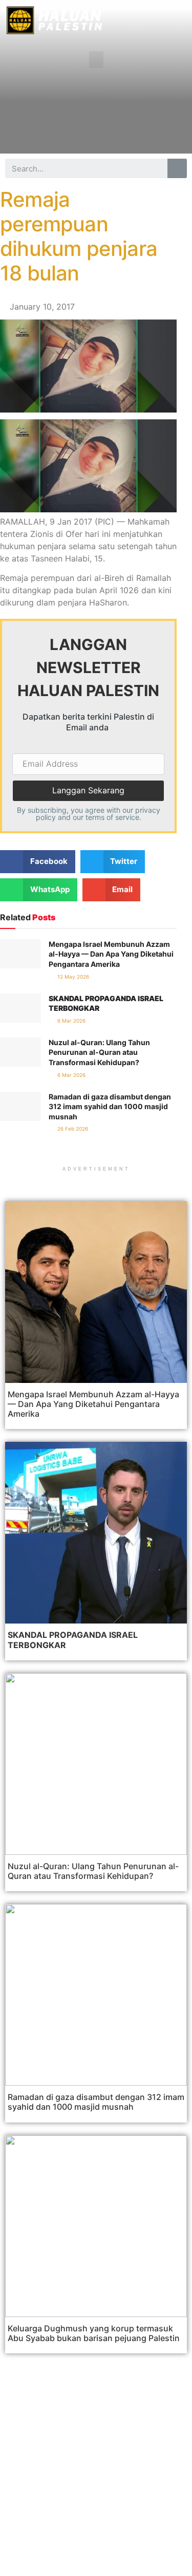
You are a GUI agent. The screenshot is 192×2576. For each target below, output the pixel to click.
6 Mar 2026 (71, 1021)
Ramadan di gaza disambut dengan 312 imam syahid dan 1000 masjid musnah (110, 1107)
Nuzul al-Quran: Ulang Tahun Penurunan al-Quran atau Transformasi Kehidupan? (99, 1052)
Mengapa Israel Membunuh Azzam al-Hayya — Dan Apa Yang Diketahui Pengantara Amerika (111, 954)
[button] (96, 60)
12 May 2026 (72, 977)
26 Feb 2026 (72, 1129)
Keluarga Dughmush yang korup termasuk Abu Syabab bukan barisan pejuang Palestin (94, 2333)
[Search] (177, 168)
